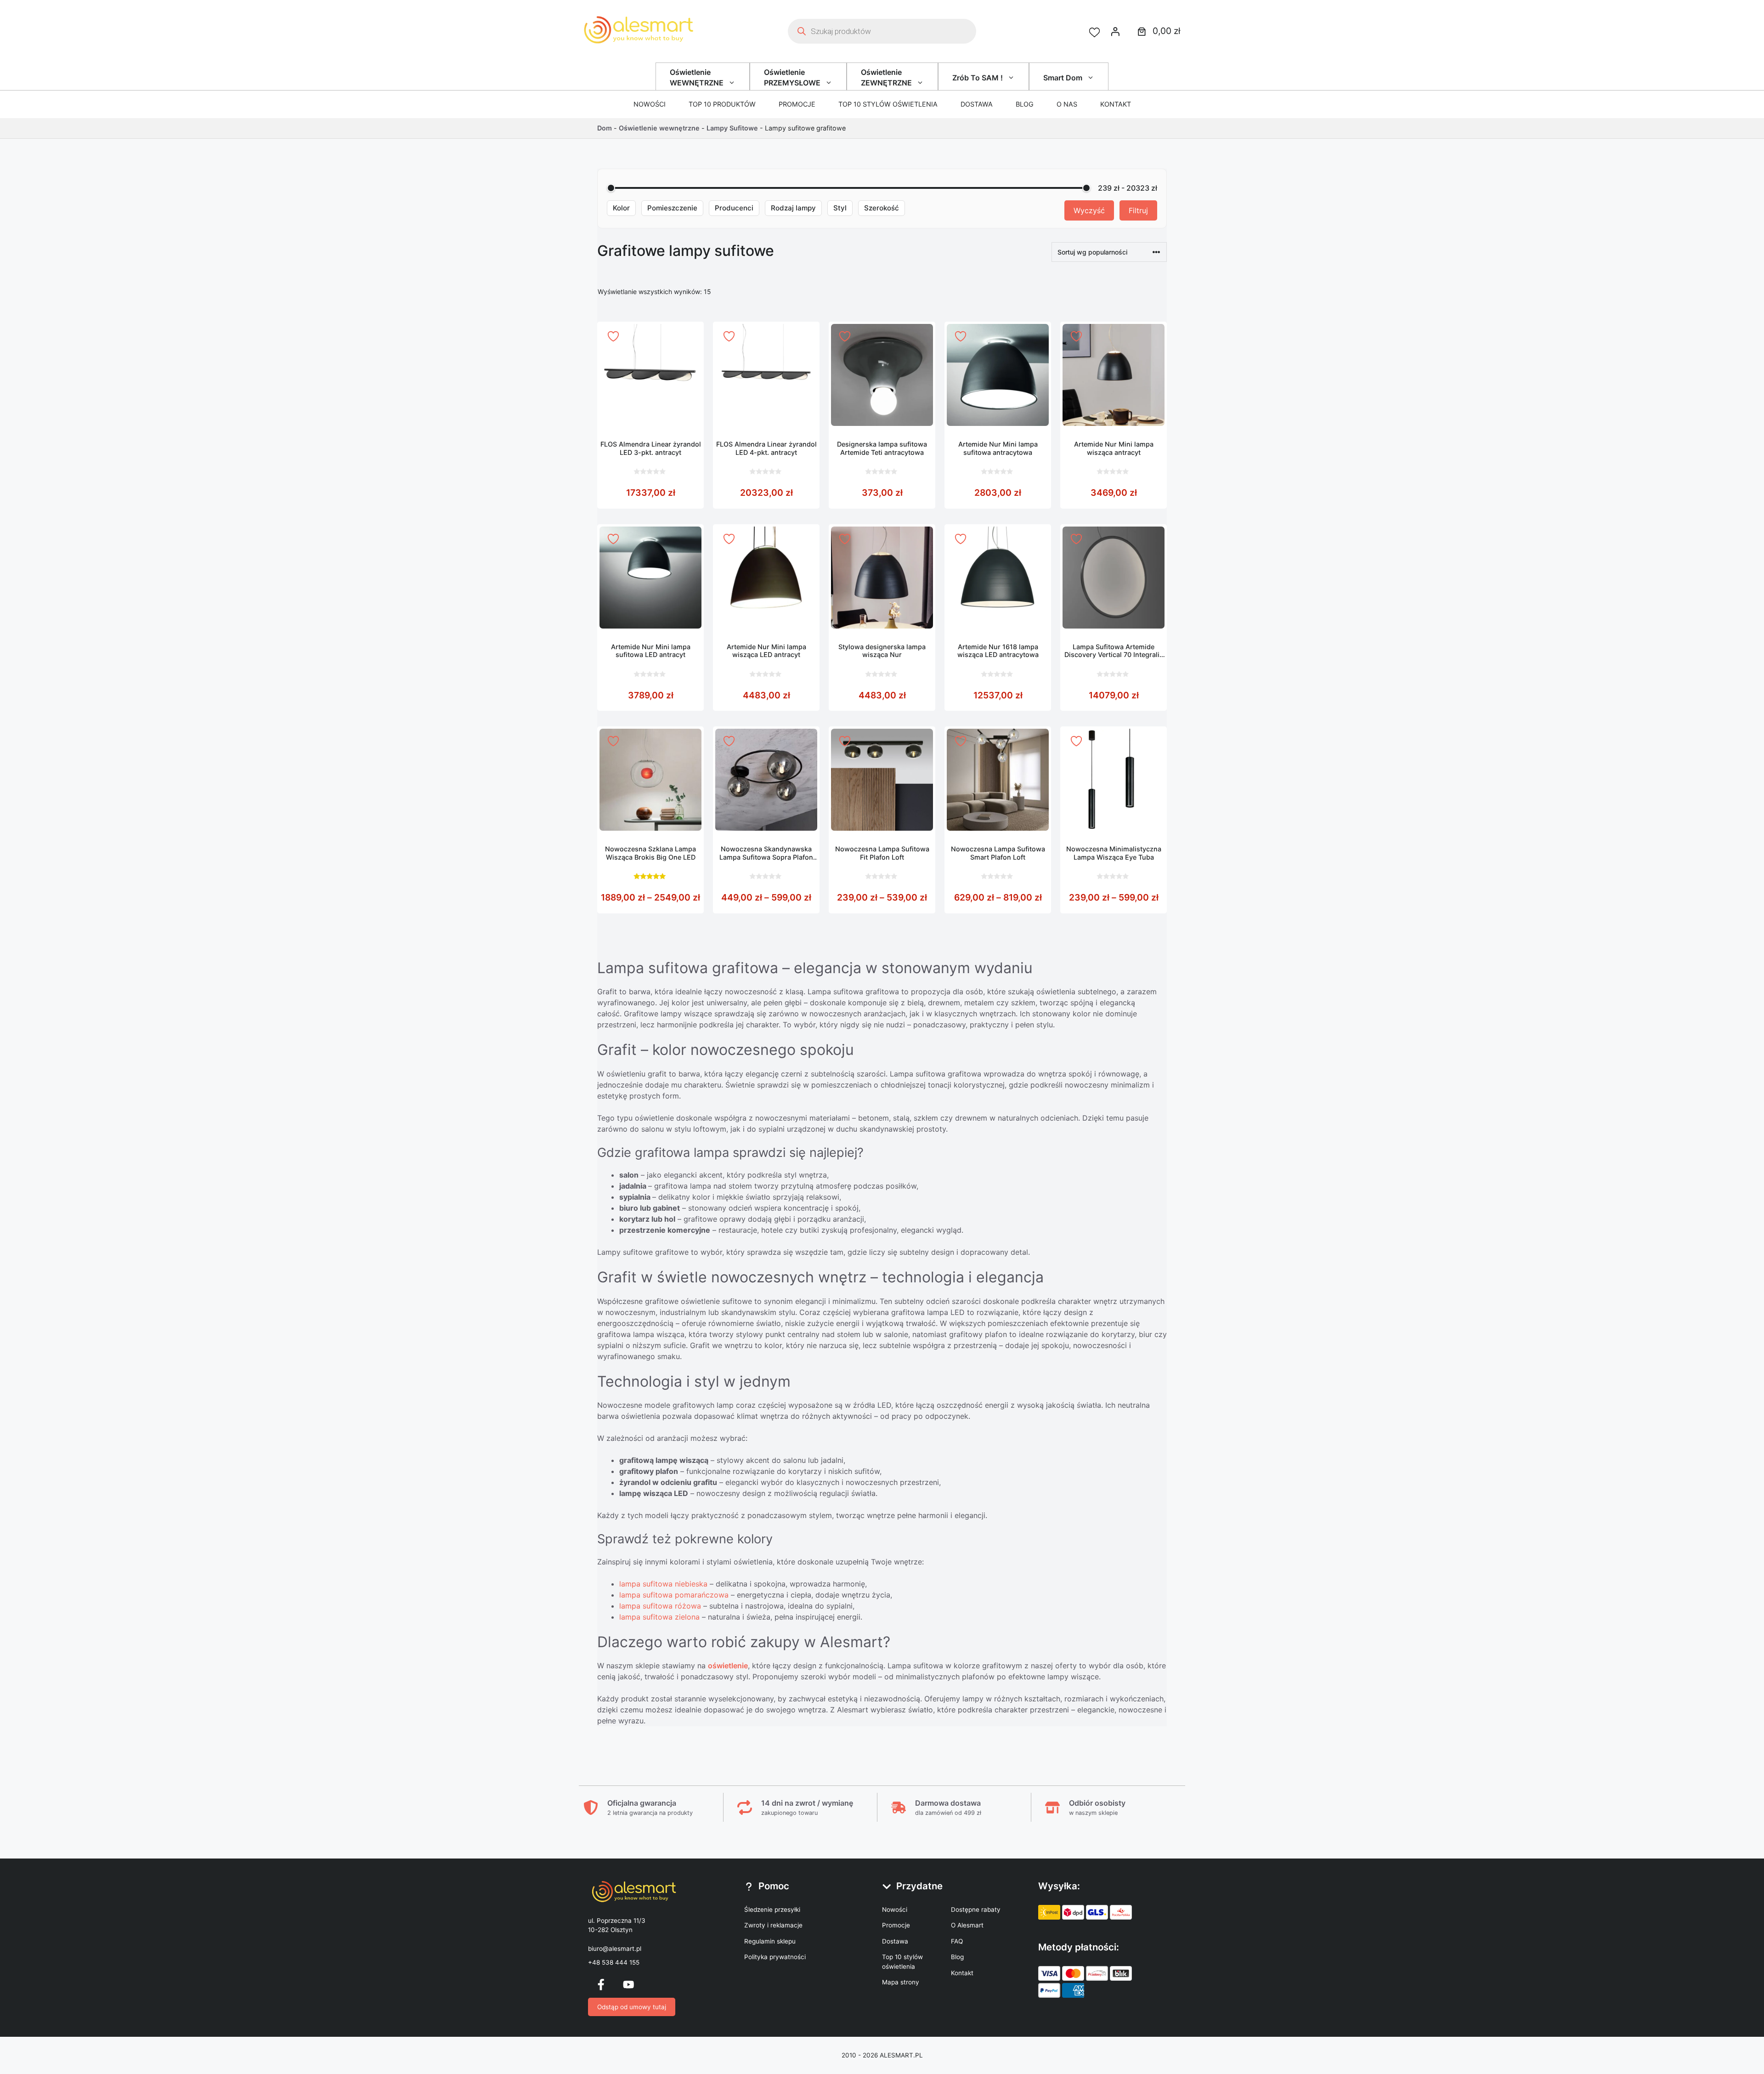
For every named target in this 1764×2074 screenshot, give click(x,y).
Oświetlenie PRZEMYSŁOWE (792, 77)
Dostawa (977, 104)
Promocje (797, 104)
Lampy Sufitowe (732, 128)
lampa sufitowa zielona (659, 1617)
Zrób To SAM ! (978, 78)
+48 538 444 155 (614, 1962)
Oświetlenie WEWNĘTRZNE (697, 77)
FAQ (957, 1941)
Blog (1025, 104)
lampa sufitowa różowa (660, 1606)
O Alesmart (967, 1925)
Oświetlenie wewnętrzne (659, 128)
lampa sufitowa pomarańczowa (674, 1595)
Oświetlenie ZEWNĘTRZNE (886, 77)
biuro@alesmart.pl (615, 1949)
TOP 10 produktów (722, 104)
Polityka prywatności (775, 1957)
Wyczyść (1089, 210)
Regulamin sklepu (770, 1941)
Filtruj (1138, 210)
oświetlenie (728, 1666)
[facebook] (601, 1984)
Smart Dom (1063, 78)
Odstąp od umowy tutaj (632, 2007)
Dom (605, 128)
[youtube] (628, 1984)
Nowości (650, 104)
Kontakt (1116, 104)
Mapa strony (901, 1982)
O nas (1067, 104)
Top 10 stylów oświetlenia (888, 104)
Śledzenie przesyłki (772, 1910)
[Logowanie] (1115, 31)
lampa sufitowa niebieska (663, 1584)
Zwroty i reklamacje (773, 1925)
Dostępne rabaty (976, 1910)
